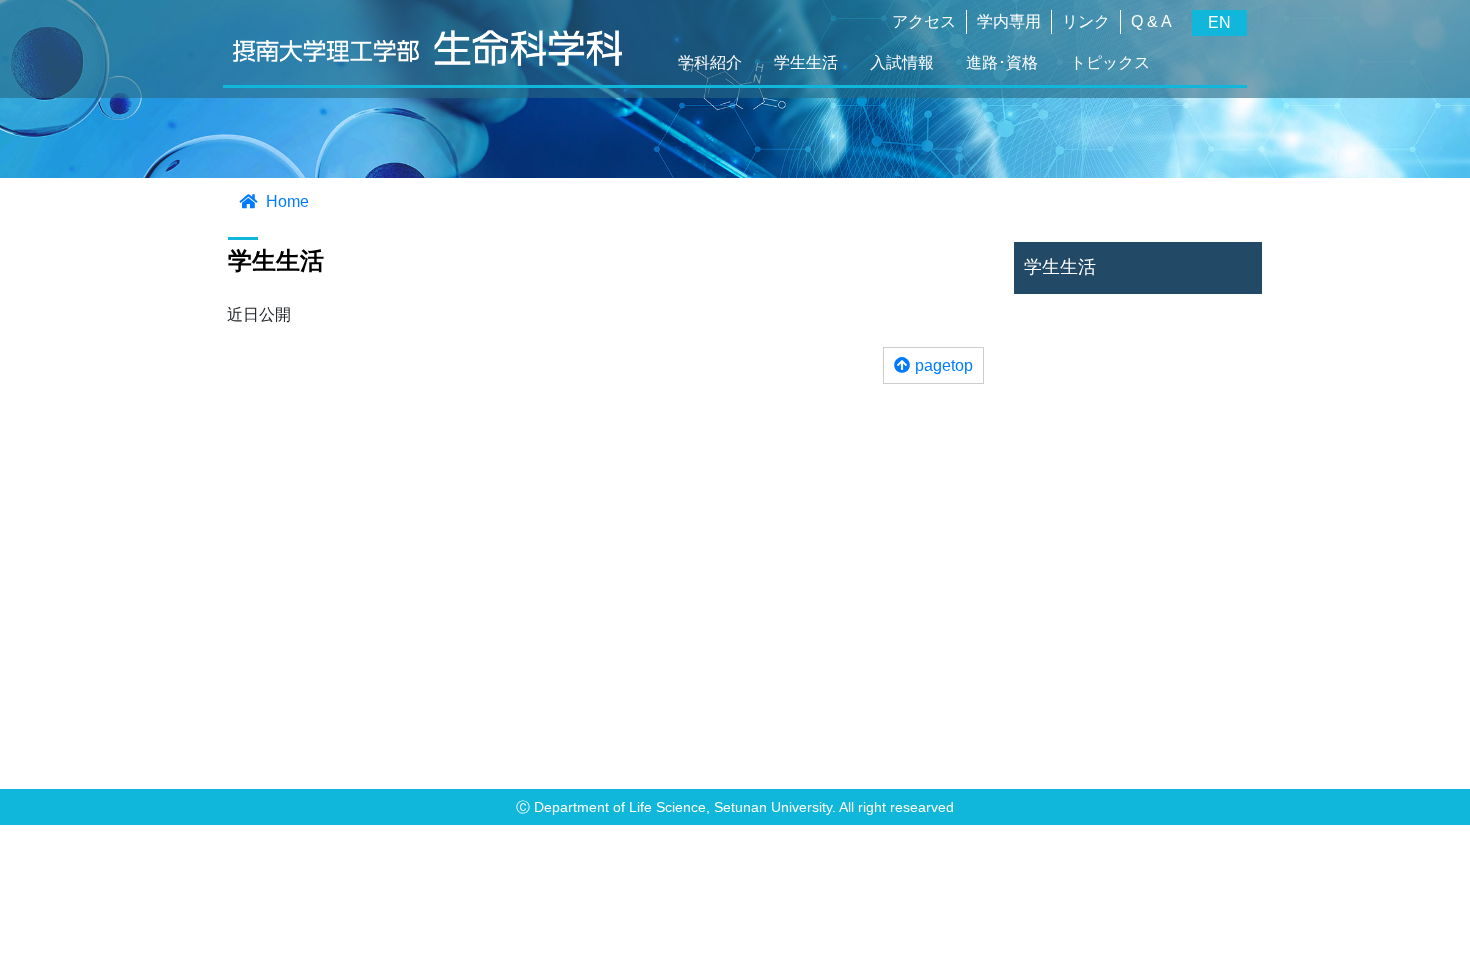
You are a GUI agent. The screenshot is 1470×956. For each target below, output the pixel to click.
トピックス (1110, 62)
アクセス (924, 21)
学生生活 (806, 62)
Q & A (1151, 21)
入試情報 (902, 62)
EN (1219, 22)
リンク (1086, 21)
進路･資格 (1002, 62)
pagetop (944, 365)
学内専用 (1009, 21)
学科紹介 (710, 62)
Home (285, 201)
